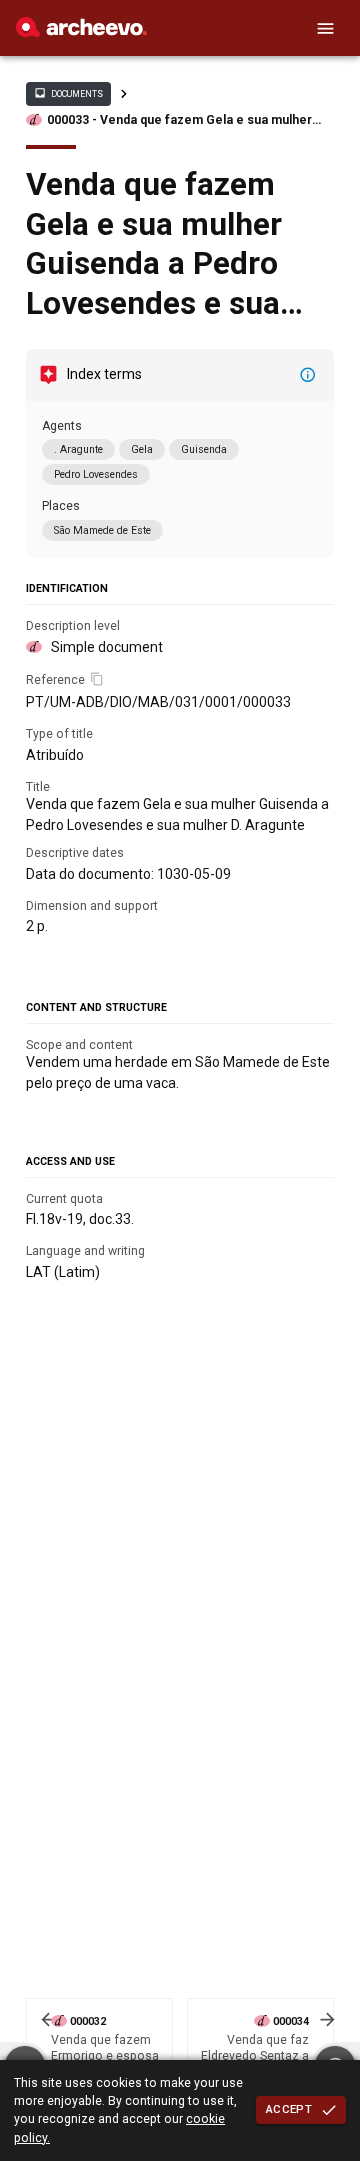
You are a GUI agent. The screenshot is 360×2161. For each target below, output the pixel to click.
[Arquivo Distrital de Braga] (81, 32)
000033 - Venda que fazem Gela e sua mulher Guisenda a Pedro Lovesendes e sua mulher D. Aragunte (184, 120)
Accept (289, 2109)
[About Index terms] (308, 375)
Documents (68, 93)
